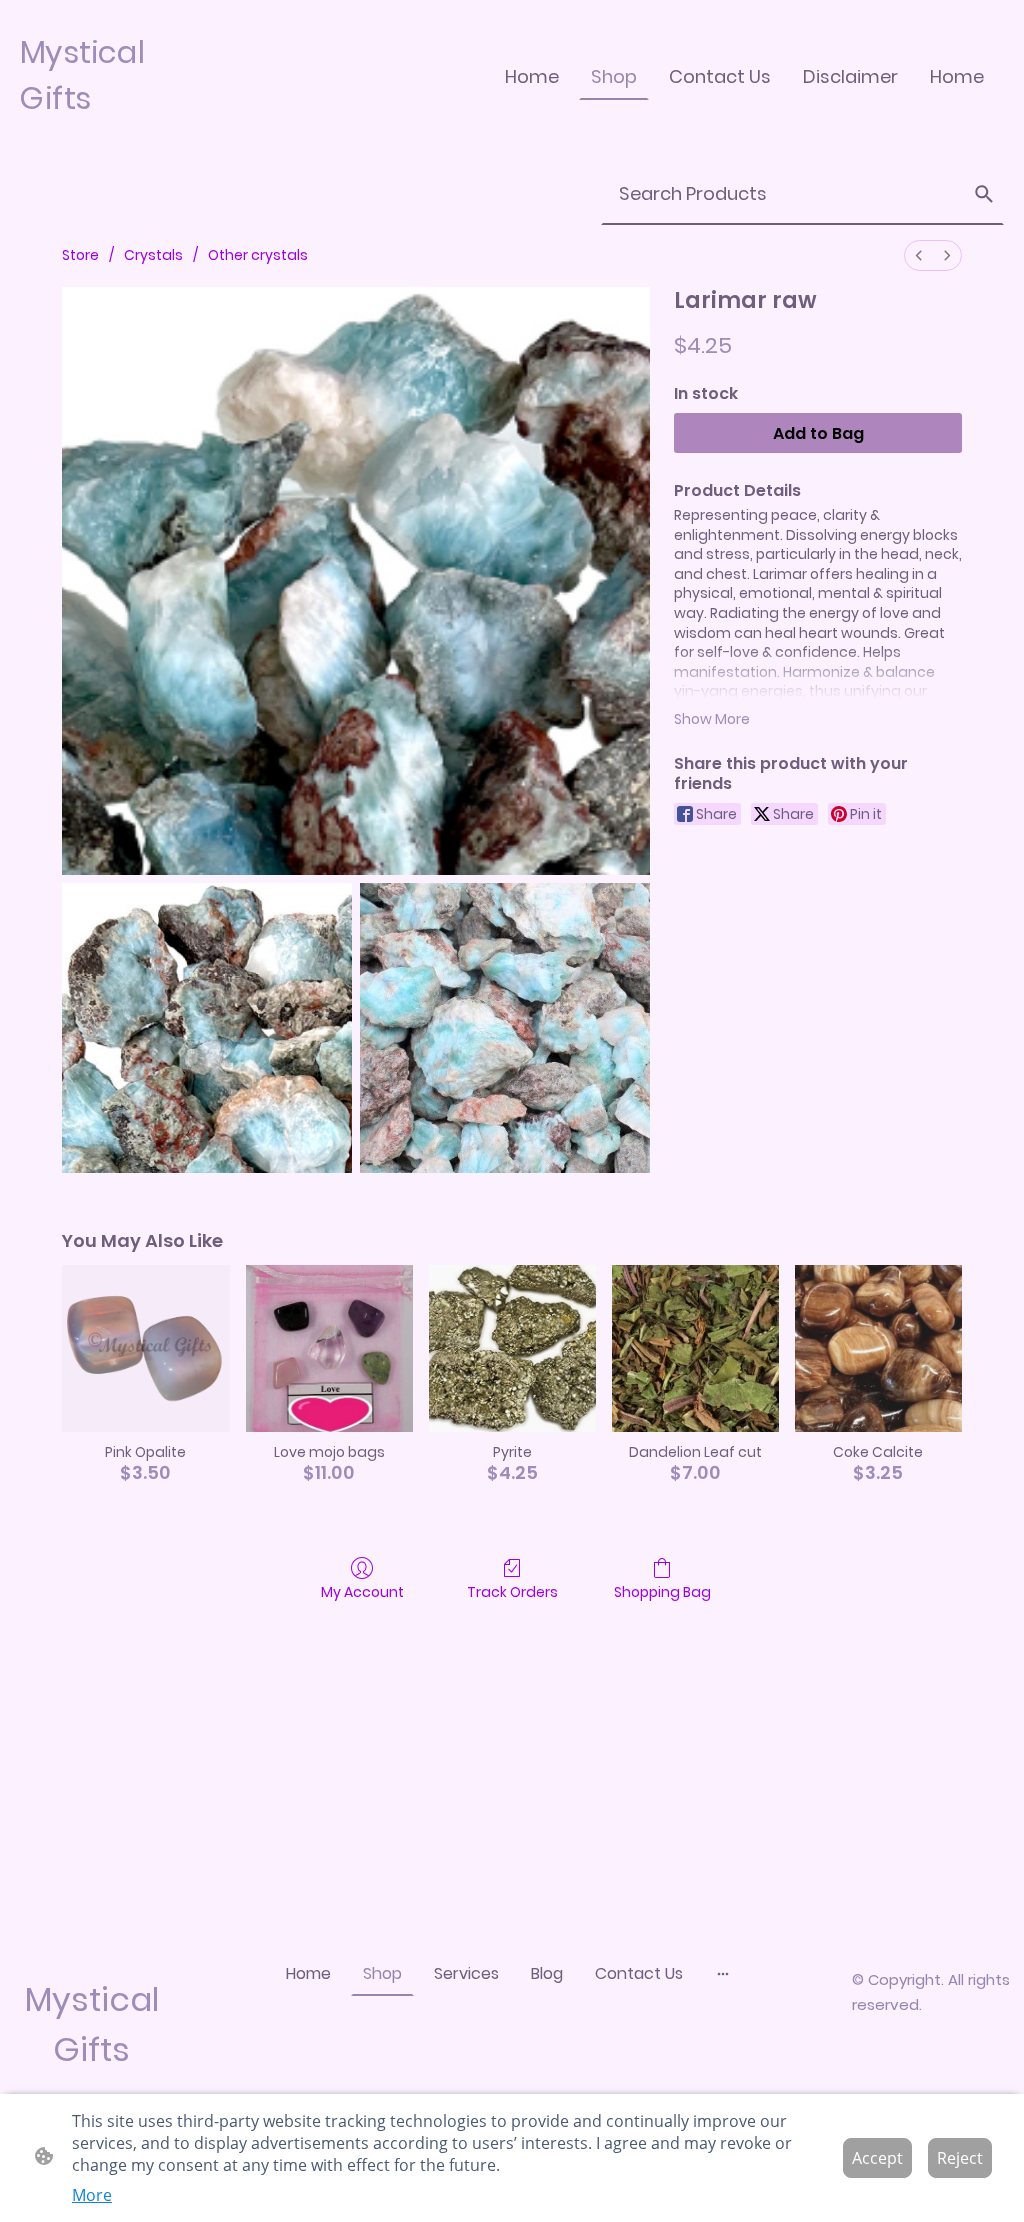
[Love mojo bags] (329, 1348)
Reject (960, 2158)
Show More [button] (712, 719)
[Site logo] (98, 136)
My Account (362, 1591)
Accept (877, 2158)
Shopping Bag (662, 1591)
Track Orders (512, 1591)
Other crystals (258, 255)
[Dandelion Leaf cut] (695, 1348)
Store (80, 255)
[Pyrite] (512, 1348)
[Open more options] (723, 1973)
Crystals (153, 255)
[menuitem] (919, 255)
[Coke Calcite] (878, 1348)
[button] (984, 194)
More (92, 2195)
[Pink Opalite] (145, 1348)
